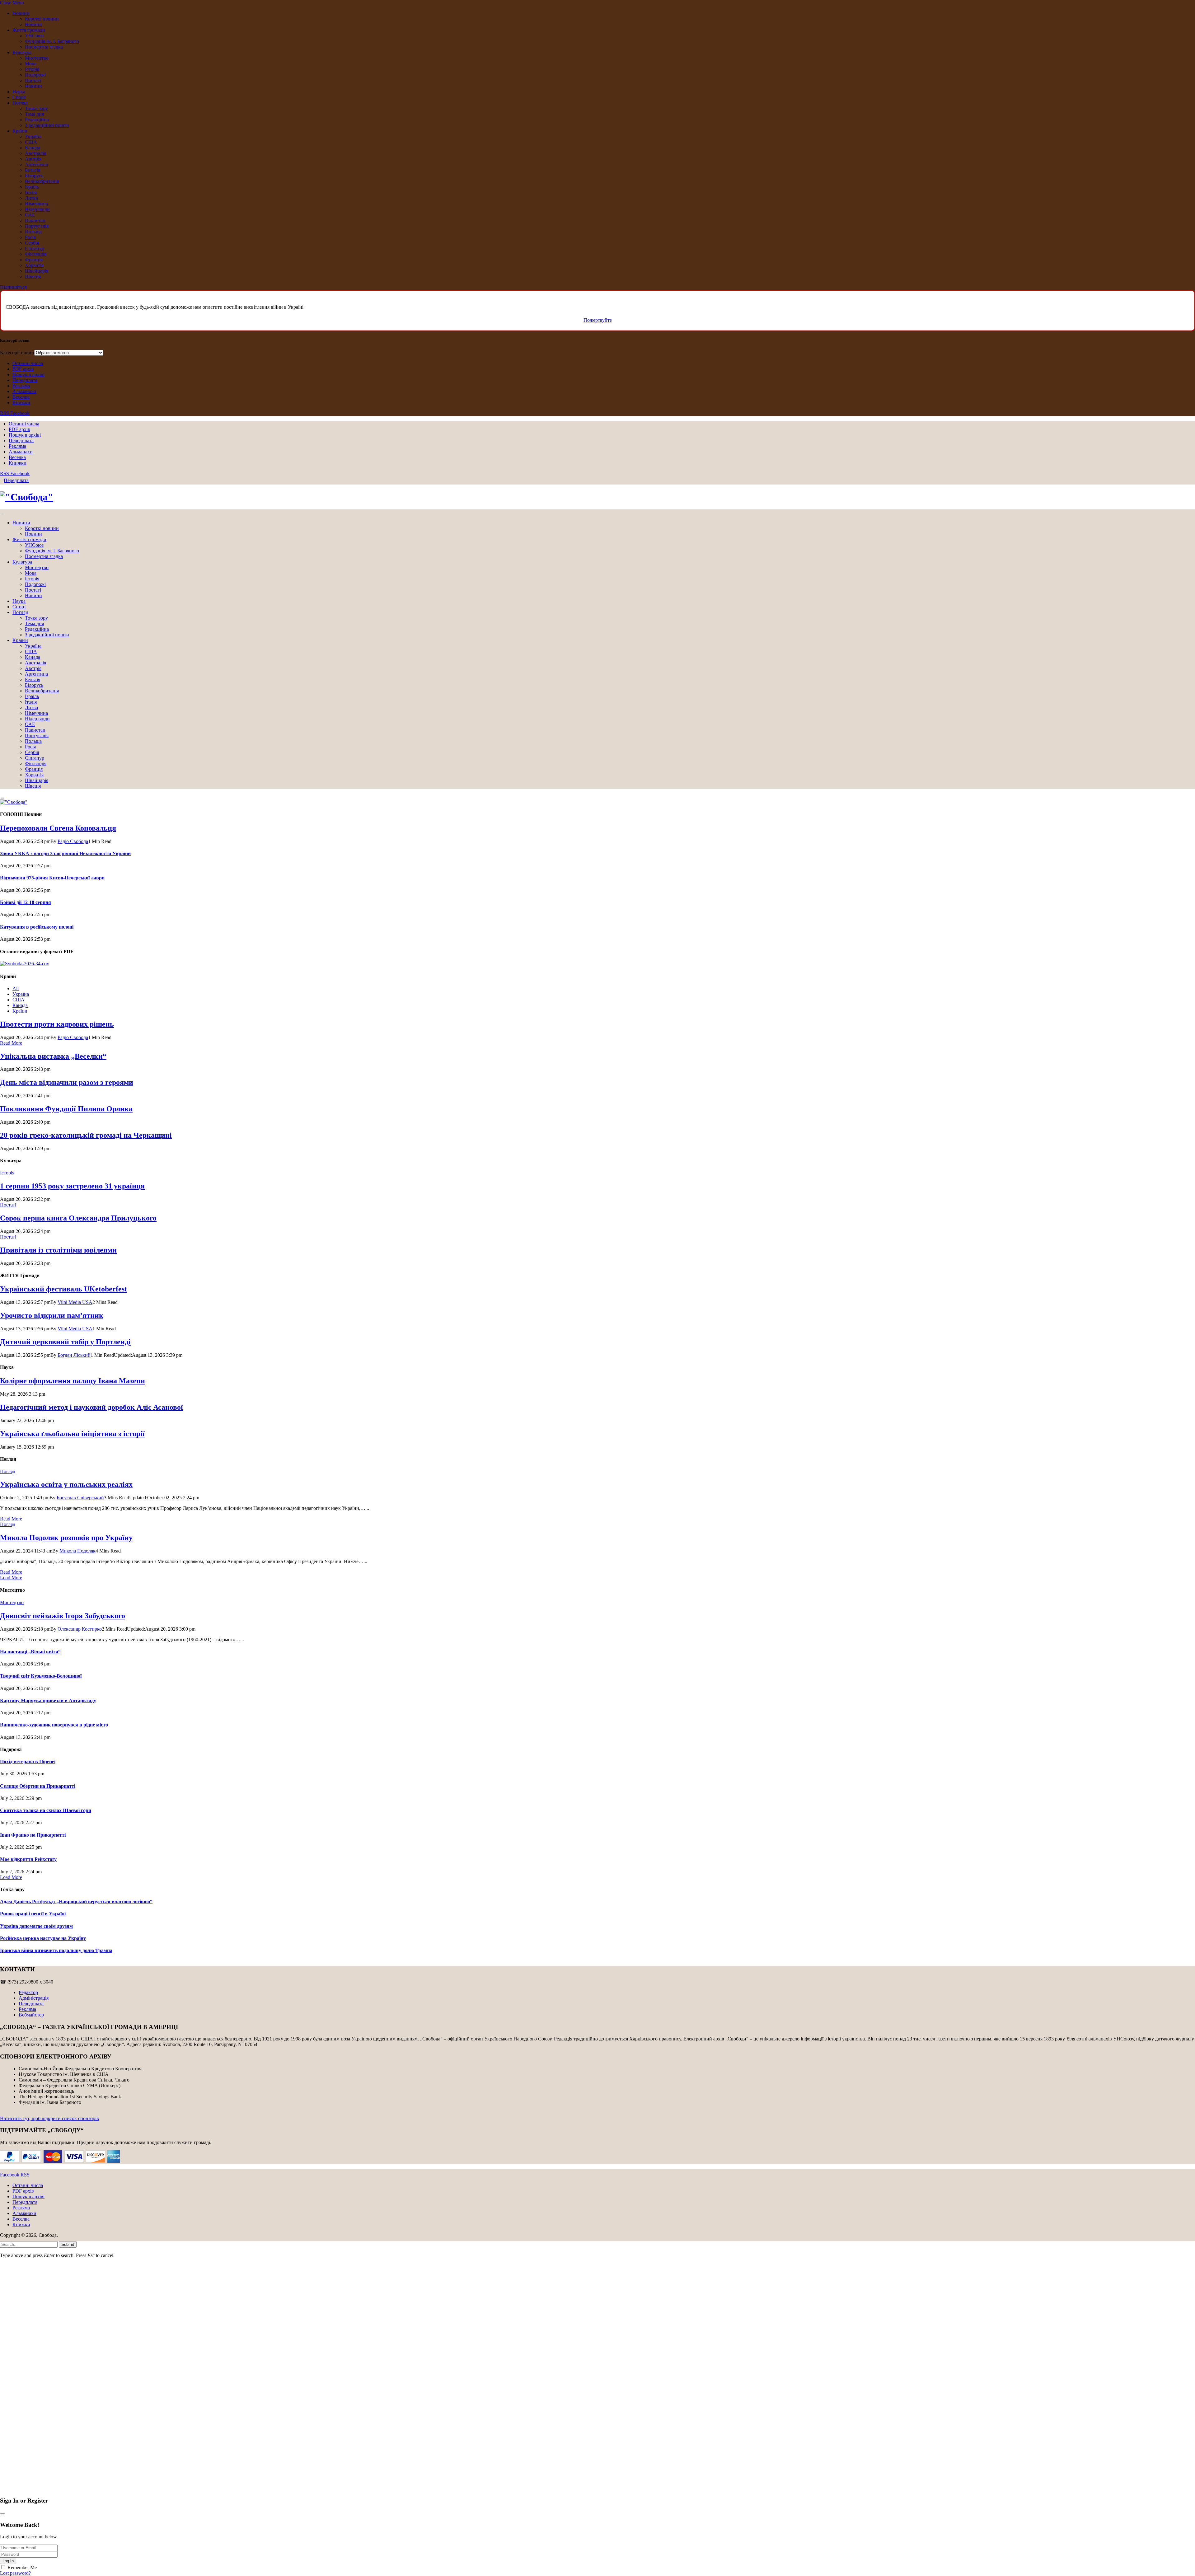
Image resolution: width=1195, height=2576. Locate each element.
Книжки (21, 403)
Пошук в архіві (28, 375)
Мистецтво (37, 58)
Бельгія (33, 170)
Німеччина (36, 204)
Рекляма (21, 386)
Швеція (33, 276)
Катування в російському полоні (37, 927)
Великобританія (42, 181)
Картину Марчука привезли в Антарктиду (48, 1700)
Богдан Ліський (74, 1355)
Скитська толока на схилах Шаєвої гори (46, 1810)
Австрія (33, 159)
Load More (11, 1578)
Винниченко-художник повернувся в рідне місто (54, 1725)
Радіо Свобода (73, 841)
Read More (11, 1043)
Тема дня (34, 114)
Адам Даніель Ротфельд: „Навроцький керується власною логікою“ (76, 1902)
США (31, 142)
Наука (19, 92)
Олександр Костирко (80, 1629)
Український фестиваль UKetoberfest (63, 1289)
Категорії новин (17, 352)
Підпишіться (13, 287)
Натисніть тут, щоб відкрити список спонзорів (49, 2118)
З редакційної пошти (47, 125)
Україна (33, 136)
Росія (30, 237)
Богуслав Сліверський (80, 1498)
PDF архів (23, 369)
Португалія (37, 226)
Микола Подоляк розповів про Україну (66, 1538)
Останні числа (28, 363)
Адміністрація (34, 1998)
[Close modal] (2, 2514)
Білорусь (34, 176)
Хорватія (34, 265)
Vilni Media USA (75, 1302)
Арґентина (36, 164)
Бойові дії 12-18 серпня (26, 902)
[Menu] (2, 514)
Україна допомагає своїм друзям (36, 1926)
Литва (31, 198)
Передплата (25, 380)
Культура (22, 52)
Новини (21, 13)
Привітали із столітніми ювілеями (58, 1250)
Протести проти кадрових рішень (57, 1024)
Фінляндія (36, 254)
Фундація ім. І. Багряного (52, 41)
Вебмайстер (31, 2015)
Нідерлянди (37, 209)
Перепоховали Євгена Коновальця (58, 828)
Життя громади (29, 30)
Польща (33, 232)
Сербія (32, 243)
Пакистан (35, 220)
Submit (68, 2244)
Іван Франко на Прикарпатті (33, 1835)
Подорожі (35, 75)
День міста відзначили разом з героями (67, 1082)
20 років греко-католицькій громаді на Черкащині (86, 1135)
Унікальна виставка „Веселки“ (53, 1056)
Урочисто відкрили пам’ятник (52, 1315)
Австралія (35, 153)
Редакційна (37, 120)
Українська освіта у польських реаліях (66, 1484)
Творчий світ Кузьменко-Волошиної (41, 1676)
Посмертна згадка (44, 47)
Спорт (19, 97)
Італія (31, 192)
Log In (8, 2561)
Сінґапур (35, 248)
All (16, 988)
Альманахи (24, 391)
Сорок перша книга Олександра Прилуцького (78, 1218)
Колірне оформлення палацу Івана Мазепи (73, 1381)
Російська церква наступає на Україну (43, 1938)
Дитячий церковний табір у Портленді (65, 1342)
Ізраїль (32, 187)
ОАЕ (30, 215)
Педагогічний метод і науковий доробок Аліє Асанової (91, 1407)
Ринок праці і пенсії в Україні (33, 1914)
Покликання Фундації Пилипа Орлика (66, 1109)
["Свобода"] (597, 497)
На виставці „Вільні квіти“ (30, 1652)
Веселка (21, 397)
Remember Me (22, 2567)
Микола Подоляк (77, 1551)
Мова (31, 64)
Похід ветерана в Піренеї (28, 1761)
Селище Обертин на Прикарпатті (38, 1786)
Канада (33, 148)
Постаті (33, 80)
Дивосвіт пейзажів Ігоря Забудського (63, 1616)
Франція (34, 260)
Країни (20, 131)
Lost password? (15, 2573)
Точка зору (36, 108)
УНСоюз (34, 36)
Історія (32, 69)
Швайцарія (37, 271)
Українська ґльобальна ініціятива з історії (72, 1434)
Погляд (20, 103)
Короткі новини (42, 19)
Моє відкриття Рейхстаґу (28, 1859)
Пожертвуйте (598, 320)
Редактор (28, 1992)
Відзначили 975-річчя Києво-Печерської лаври (52, 878)
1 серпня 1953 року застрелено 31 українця (72, 1186)
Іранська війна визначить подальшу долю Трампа (56, 1950)
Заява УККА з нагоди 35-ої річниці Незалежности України (65, 853)
